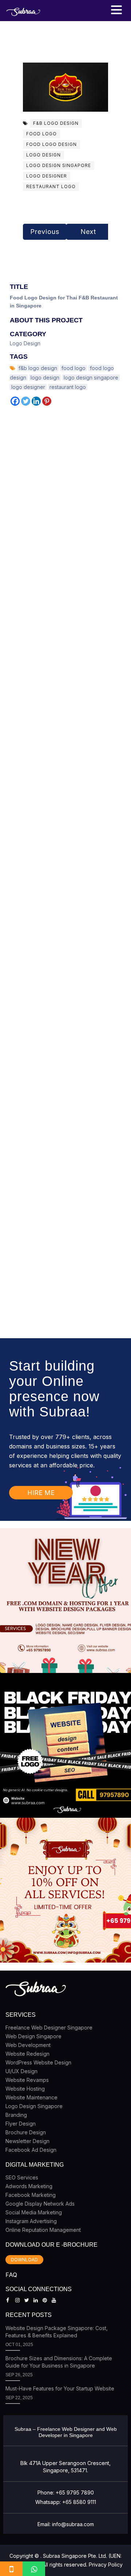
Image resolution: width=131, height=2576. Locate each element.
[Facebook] (15, 401)
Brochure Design (26, 2132)
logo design (43, 155)
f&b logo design (56, 123)
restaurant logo (51, 186)
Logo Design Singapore (34, 2106)
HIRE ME (41, 1493)
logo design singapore (59, 165)
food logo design (51, 144)
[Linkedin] (36, 401)
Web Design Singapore (33, 2036)
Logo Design (25, 343)
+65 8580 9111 (79, 2502)
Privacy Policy (106, 2565)
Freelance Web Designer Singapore (49, 2028)
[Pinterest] (47, 401)
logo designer (47, 176)
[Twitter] (26, 401)
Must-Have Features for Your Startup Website (60, 2388)
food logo (41, 134)
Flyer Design (21, 2124)
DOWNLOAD (24, 2260)
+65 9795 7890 (75, 2492)
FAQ (11, 2275)
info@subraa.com (73, 2524)
